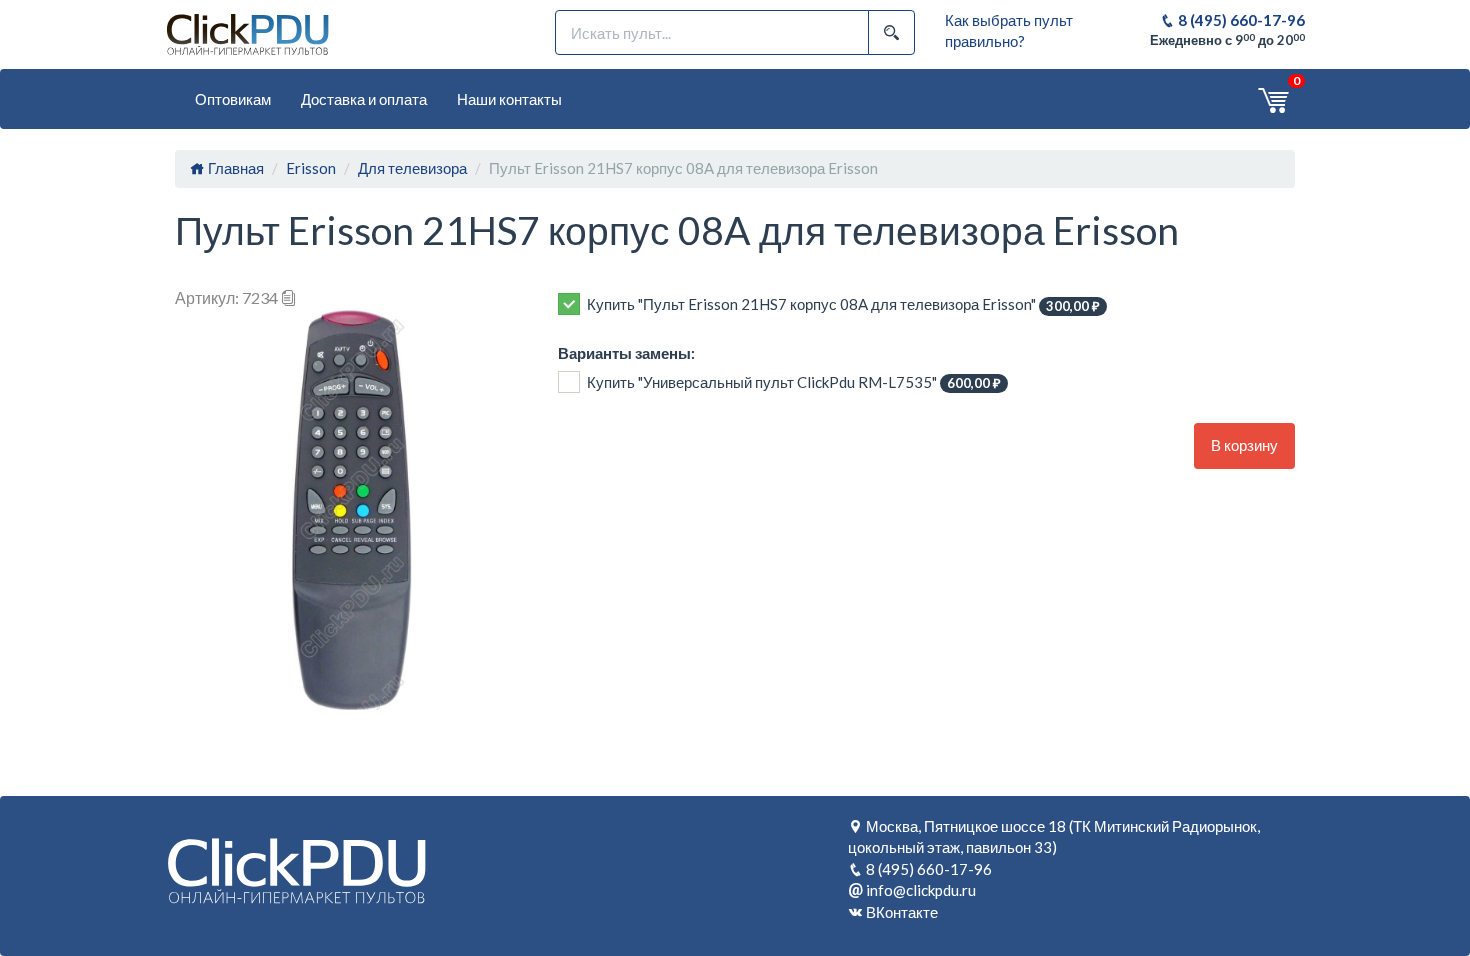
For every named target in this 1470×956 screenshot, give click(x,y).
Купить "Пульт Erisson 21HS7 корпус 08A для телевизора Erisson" (843, 304)
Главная (234, 168)
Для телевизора (412, 168)
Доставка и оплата (364, 99)
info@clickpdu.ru (921, 890)
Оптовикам (233, 99)
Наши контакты (509, 99)
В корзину (1244, 445)
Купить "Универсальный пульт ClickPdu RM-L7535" (794, 382)
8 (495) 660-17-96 (1240, 20)
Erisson (311, 168)
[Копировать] (289, 297)
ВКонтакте (902, 912)
